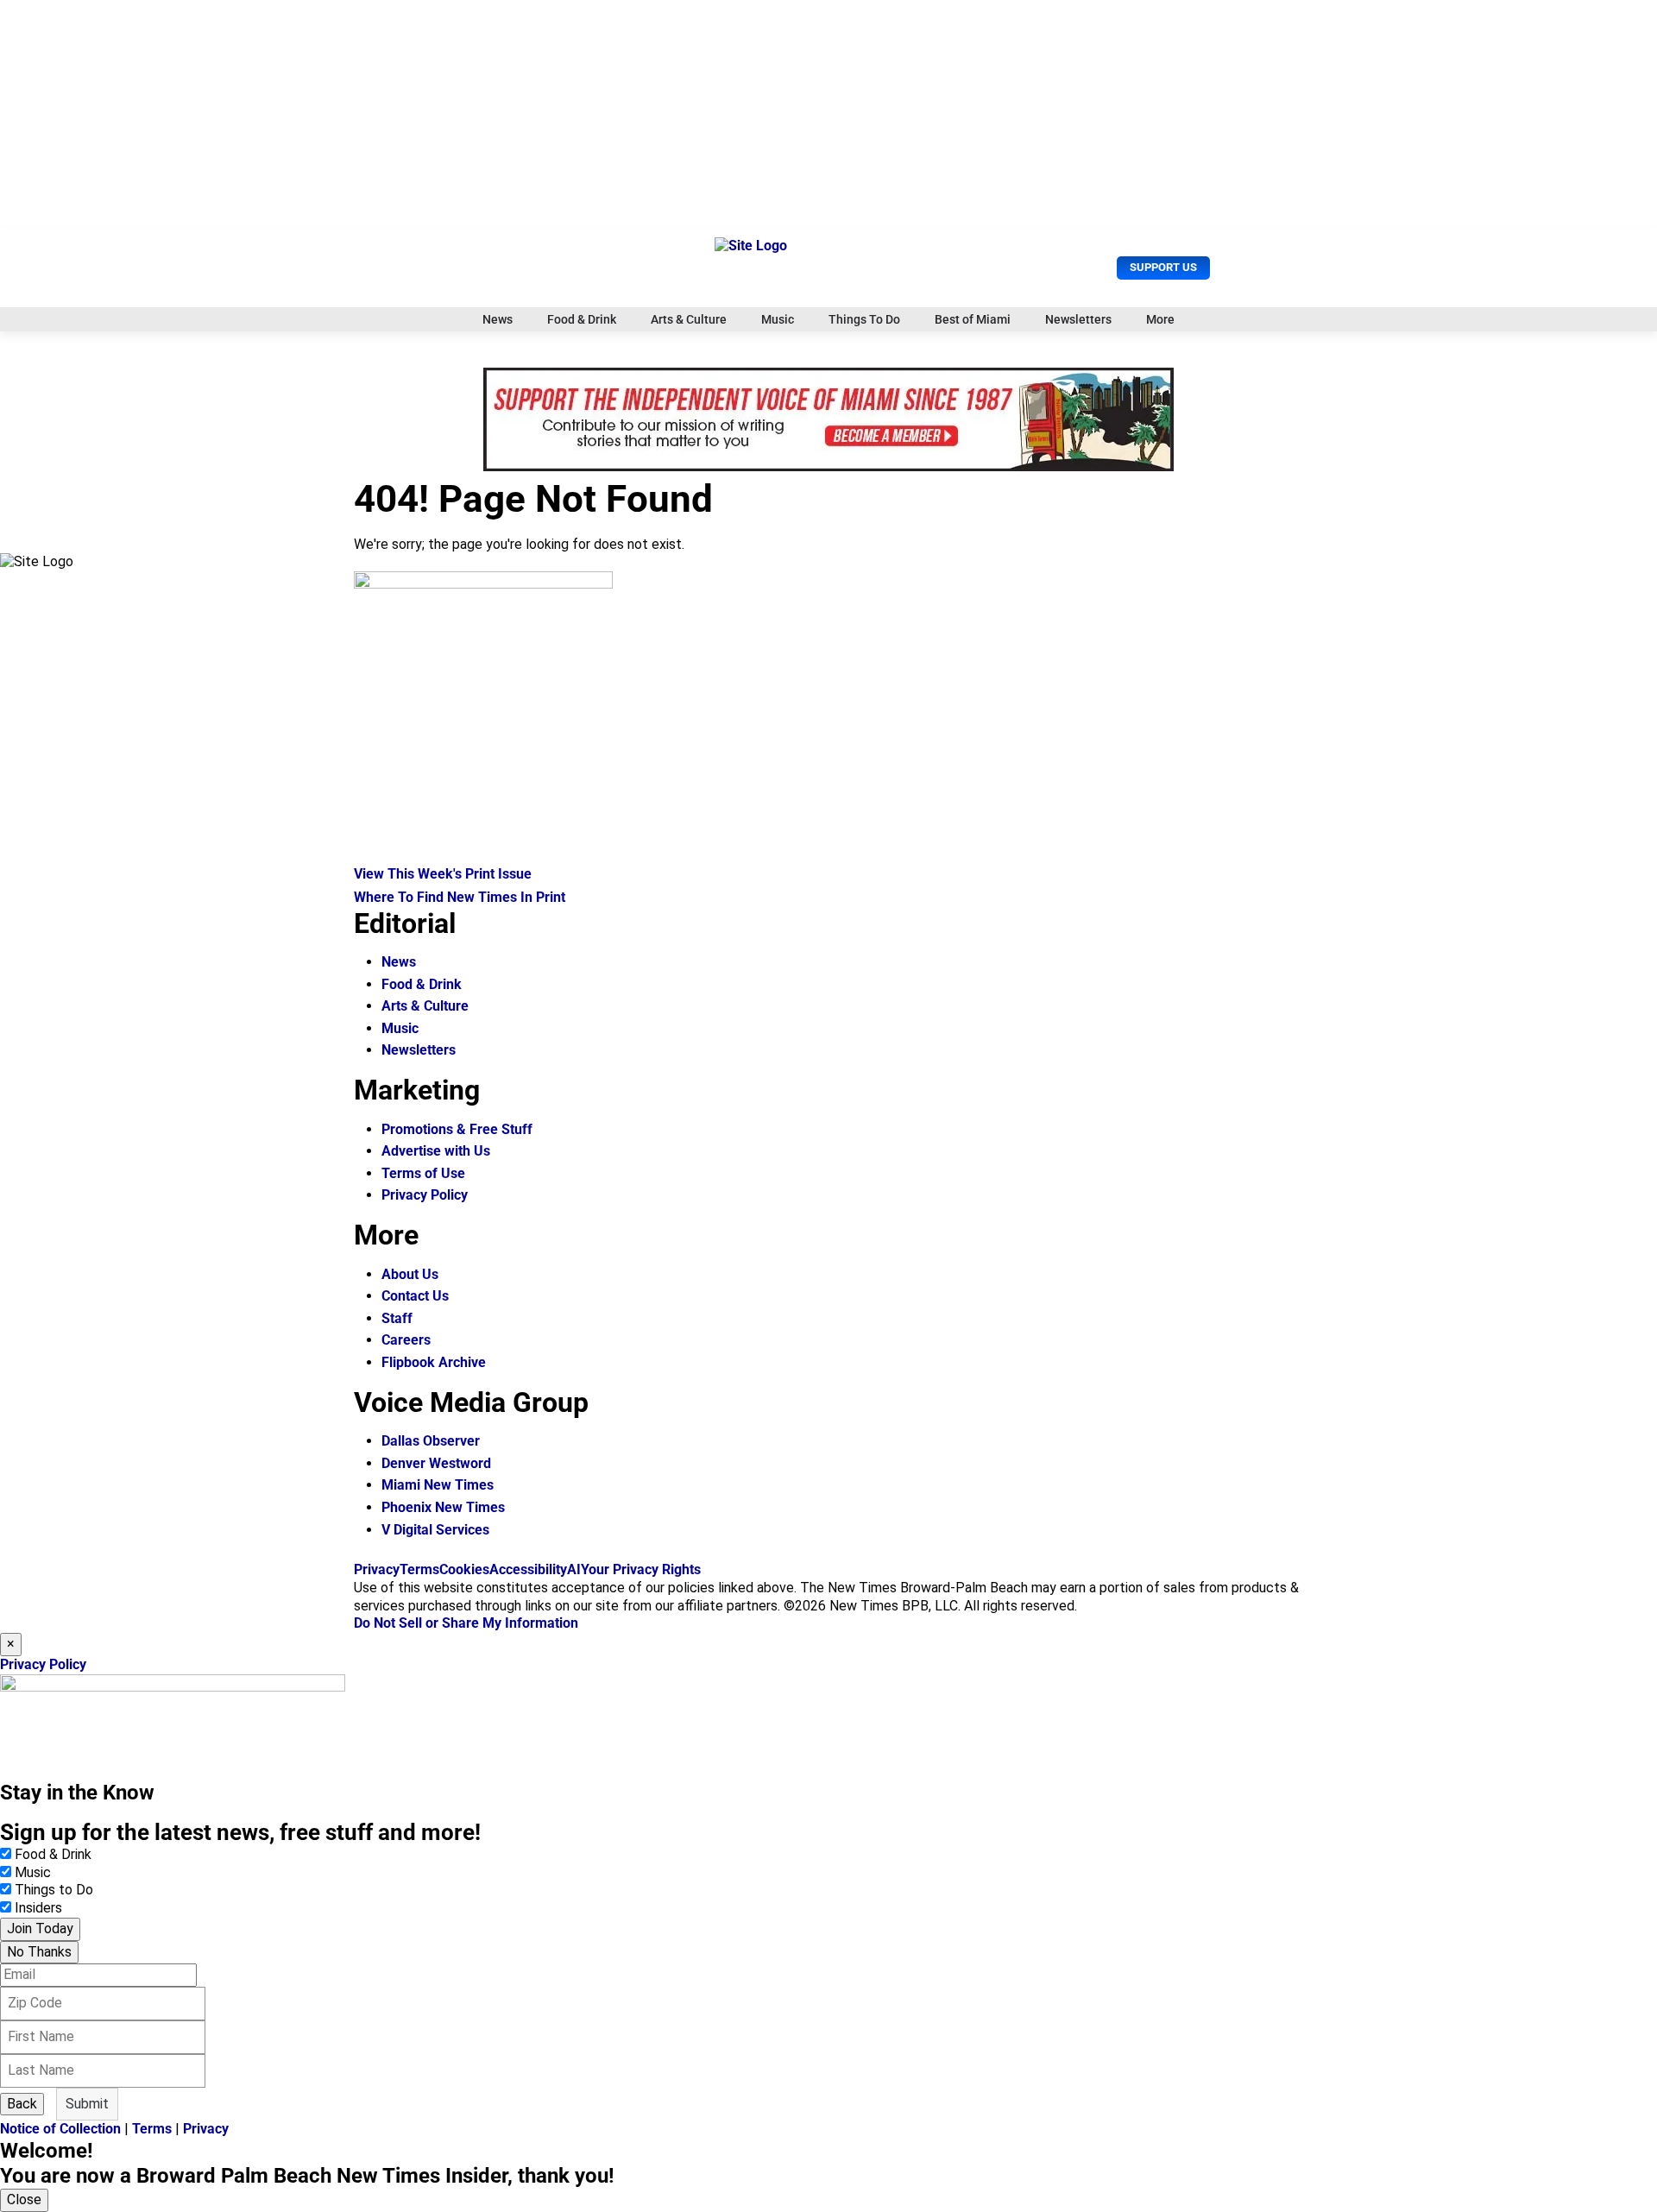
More (1160, 319)
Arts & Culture (689, 319)
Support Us (1163, 267)
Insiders (38, 1908)
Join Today (40, 1928)
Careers (406, 1340)
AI (574, 1569)
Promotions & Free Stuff (457, 1129)
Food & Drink (582, 319)
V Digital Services (435, 1530)
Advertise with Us (436, 1151)
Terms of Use (423, 1173)
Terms (419, 1569)
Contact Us (415, 1296)
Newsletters (1078, 319)
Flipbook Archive (434, 1362)
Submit (87, 2104)
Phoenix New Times (443, 1507)
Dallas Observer (431, 1441)
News (498, 319)
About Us (410, 1274)
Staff (397, 1318)
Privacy (377, 1569)
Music (778, 319)
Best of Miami (973, 319)
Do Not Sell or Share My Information (466, 1623)
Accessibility (528, 1569)
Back (22, 2104)
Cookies (464, 1569)
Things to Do (54, 1890)
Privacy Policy (425, 1195)
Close (24, 2199)
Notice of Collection (60, 2129)
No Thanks (39, 1952)
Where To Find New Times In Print (460, 897)
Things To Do (864, 319)
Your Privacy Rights (641, 1569)
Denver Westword (436, 1463)
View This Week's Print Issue (443, 874)
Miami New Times (438, 1485)
